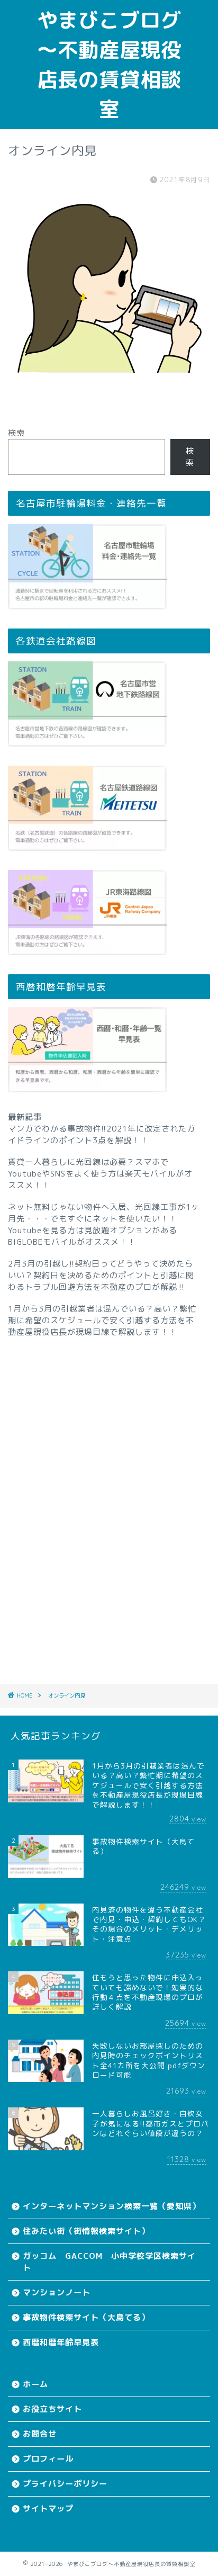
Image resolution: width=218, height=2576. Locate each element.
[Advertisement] (109, 1496)
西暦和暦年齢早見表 (61, 2342)
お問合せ (40, 2434)
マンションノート (57, 2292)
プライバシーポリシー (65, 2484)
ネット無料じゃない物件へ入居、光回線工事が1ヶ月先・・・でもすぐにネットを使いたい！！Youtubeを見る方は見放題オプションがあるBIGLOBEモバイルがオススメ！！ (104, 1224)
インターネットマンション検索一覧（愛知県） (112, 2206)
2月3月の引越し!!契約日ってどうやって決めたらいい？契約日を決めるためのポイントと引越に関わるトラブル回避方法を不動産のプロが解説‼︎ (101, 1275)
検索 (16, 433)
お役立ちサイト (52, 2409)
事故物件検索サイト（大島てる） (86, 2317)
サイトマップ (48, 2508)
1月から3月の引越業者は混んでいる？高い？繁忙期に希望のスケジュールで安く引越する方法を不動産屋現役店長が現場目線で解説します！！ (102, 1320)
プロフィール (48, 2459)
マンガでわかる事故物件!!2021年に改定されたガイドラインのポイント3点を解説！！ (102, 1134)
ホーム (35, 2384)
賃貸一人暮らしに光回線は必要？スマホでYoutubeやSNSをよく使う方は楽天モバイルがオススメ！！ (100, 1174)
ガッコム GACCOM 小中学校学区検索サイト (109, 2262)
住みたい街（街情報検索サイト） (86, 2231)
